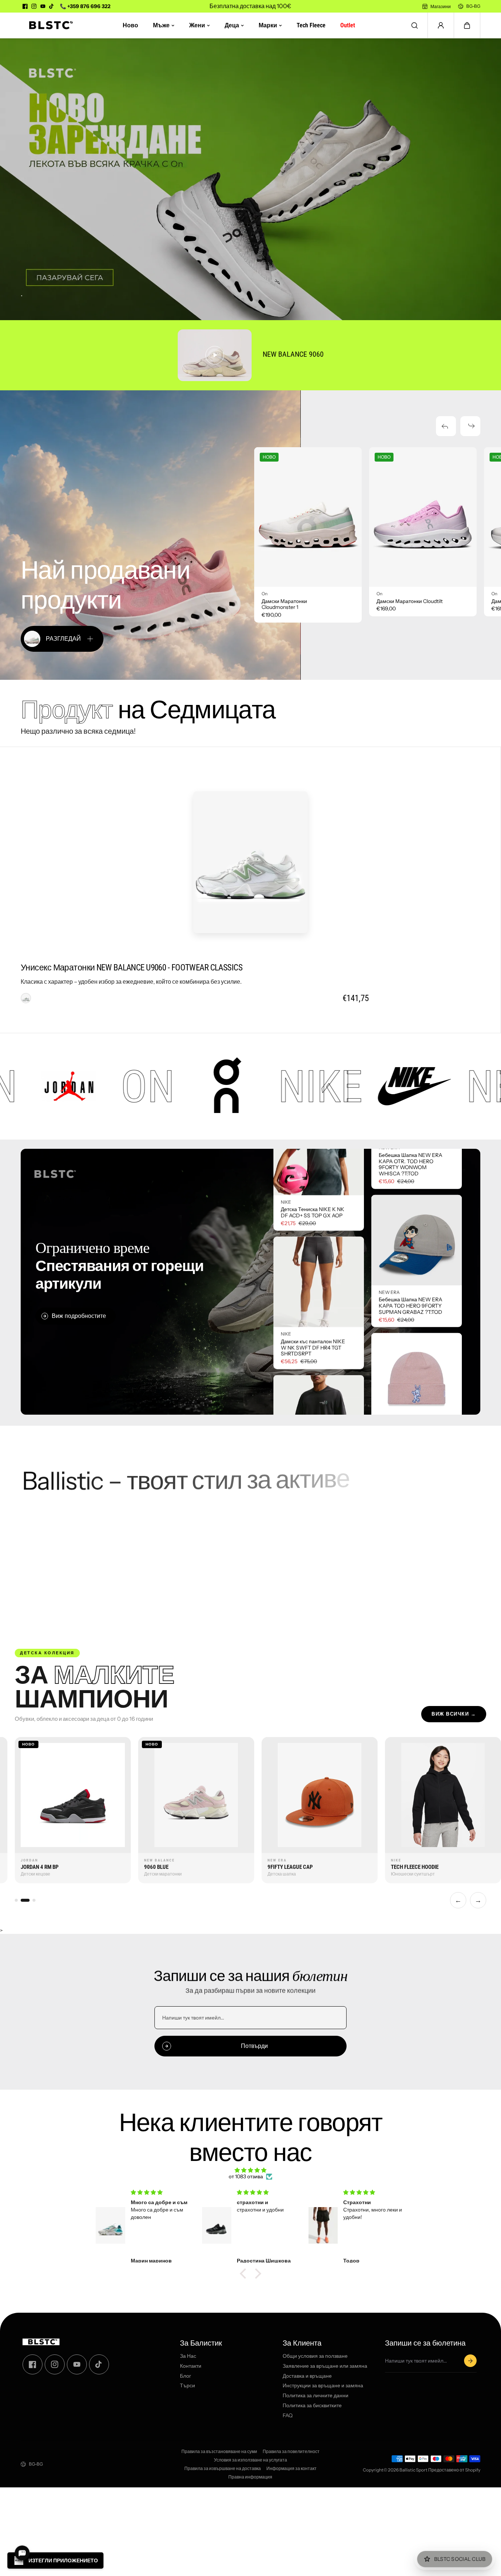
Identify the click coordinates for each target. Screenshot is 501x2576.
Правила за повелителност (291, 2452)
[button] (467, 25)
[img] (250, 2170)
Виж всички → (454, 1714)
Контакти (191, 2366)
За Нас (188, 2356)
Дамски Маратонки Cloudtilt (410, 601)
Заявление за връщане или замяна (325, 2366)
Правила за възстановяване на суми (219, 2452)
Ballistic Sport (413, 2470)
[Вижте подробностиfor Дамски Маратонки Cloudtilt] (423, 517)
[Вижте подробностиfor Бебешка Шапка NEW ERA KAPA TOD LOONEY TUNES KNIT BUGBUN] (417, 1275)
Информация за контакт (292, 2469)
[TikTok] (52, 6)
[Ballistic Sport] (48, 25)
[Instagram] (34, 6)
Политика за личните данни (316, 2396)
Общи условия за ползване (315, 2356)
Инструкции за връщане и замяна (323, 2386)
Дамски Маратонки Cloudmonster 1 (284, 604)
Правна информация (250, 2477)
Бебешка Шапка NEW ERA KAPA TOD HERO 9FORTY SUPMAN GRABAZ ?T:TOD (410, 1202)
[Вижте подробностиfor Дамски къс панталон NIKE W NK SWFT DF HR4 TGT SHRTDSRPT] (319, 1384)
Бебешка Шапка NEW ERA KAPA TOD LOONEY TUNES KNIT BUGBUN (410, 1340)
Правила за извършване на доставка (223, 2469)
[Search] (415, 25)
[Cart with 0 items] (467, 25)
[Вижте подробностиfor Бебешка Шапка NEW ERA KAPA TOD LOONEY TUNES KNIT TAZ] (417, 1413)
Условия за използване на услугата (250, 2460)
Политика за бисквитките (312, 2406)
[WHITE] (26, 998)
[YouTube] (43, 6)
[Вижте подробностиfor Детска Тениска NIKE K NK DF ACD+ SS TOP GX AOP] (319, 1252)
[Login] (441, 25)
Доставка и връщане (307, 2376)
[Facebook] (25, 6)
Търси (188, 2386)
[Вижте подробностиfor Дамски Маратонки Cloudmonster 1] (308, 517)
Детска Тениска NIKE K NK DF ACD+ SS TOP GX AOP (313, 1315)
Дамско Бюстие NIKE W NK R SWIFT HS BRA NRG (311, 1182)
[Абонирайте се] (470, 2361)
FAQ (288, 2416)
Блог (185, 2376)
